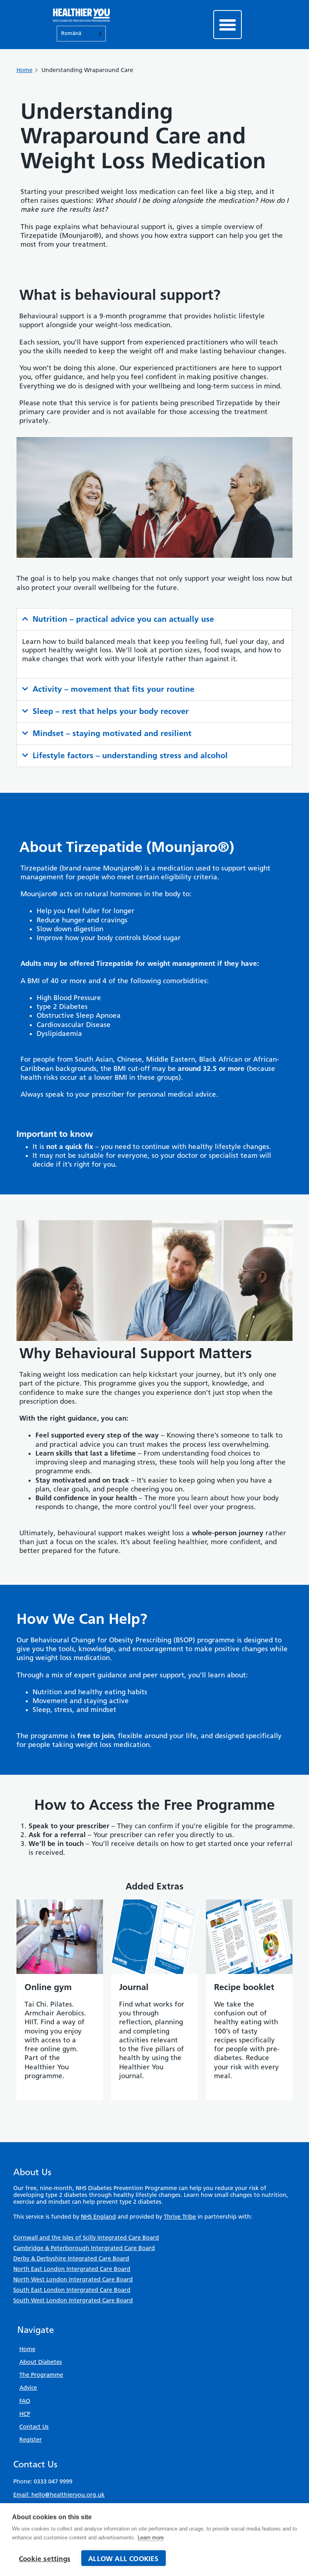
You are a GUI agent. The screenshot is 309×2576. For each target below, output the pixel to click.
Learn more (151, 2538)
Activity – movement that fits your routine (113, 689)
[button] (228, 25)
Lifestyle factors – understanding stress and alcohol (130, 755)
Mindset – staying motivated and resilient (112, 733)
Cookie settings (45, 2559)
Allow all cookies (123, 2559)
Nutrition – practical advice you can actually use (123, 619)
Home (25, 70)
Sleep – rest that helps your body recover (111, 711)
